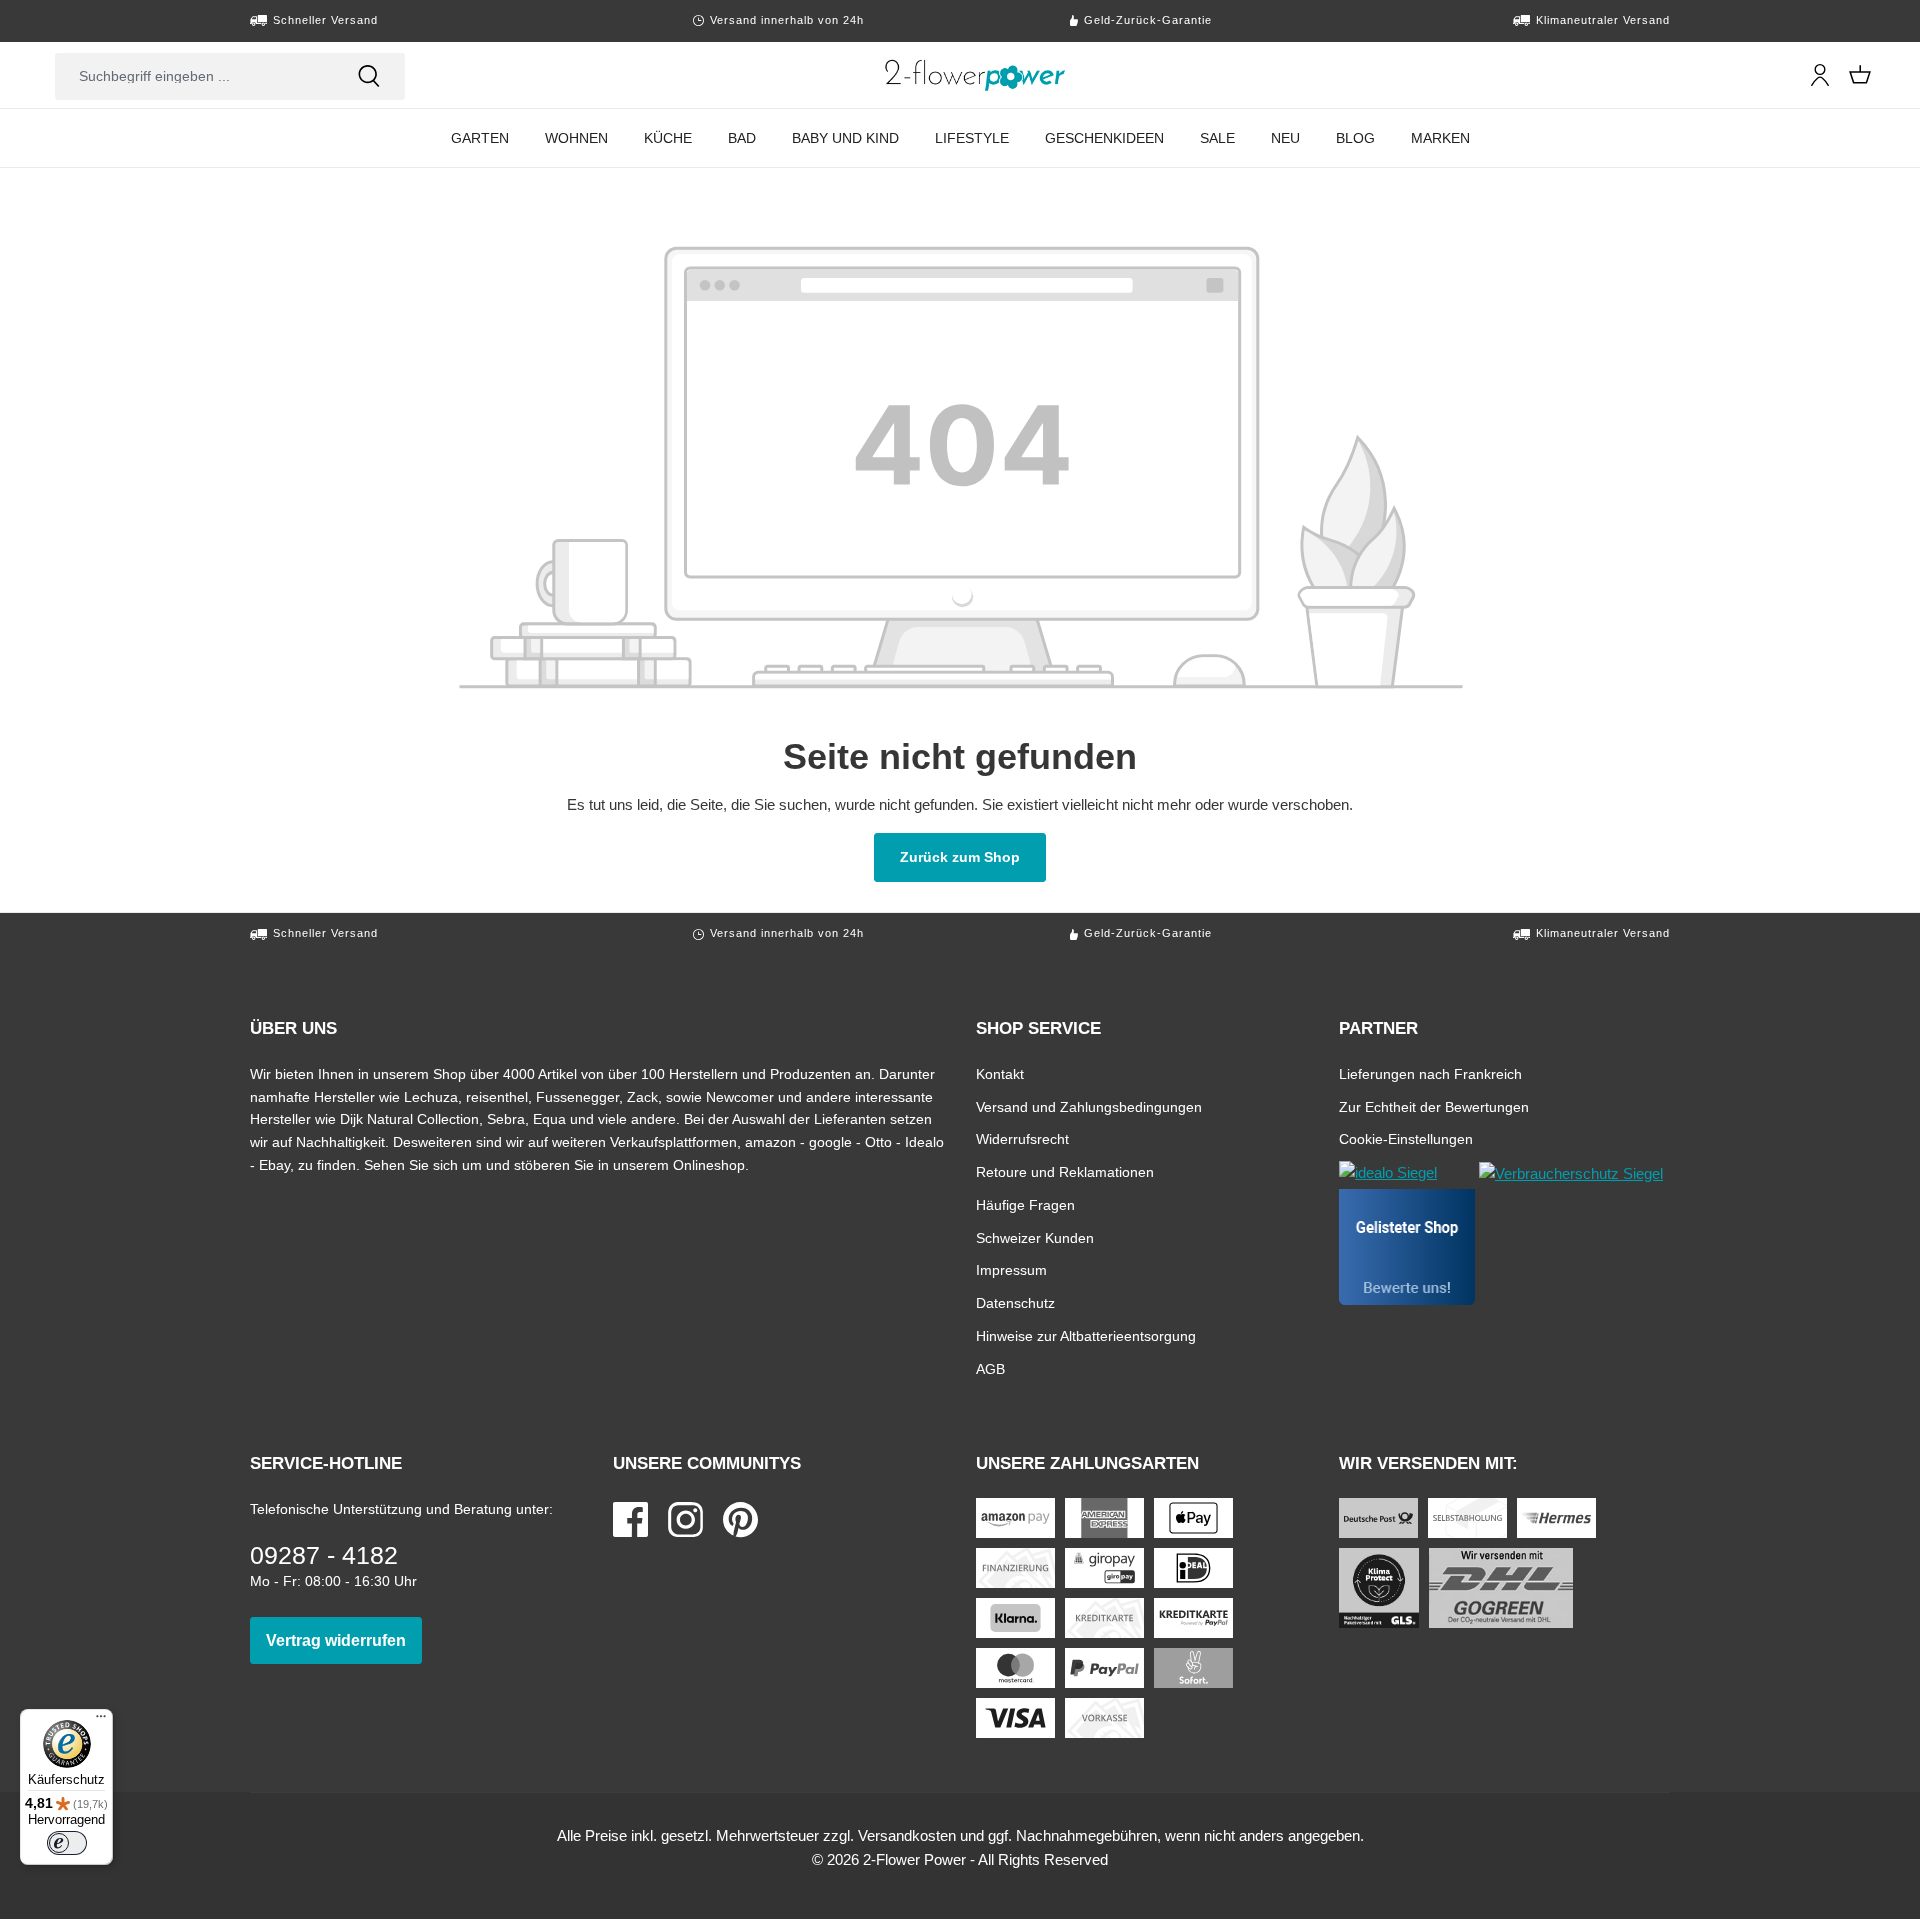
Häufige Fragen (1025, 1204)
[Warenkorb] (1860, 75)
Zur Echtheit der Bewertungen (1434, 1106)
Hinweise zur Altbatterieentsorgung (1086, 1335)
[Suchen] (369, 75)
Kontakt (1000, 1073)
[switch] (67, 1843)
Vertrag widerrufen (344, 1640)
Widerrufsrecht (1022, 1138)
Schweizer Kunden (1035, 1237)
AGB (990, 1368)
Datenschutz (1015, 1302)
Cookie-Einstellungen (1406, 1138)
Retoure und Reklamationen (1065, 1171)
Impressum (1011, 1269)
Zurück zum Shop (973, 856)
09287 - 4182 (324, 1555)
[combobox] (194, 75)
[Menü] (101, 1721)
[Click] (975, 75)
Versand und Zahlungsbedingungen (1089, 1106)
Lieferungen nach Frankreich (1430, 1073)
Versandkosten (907, 1835)
